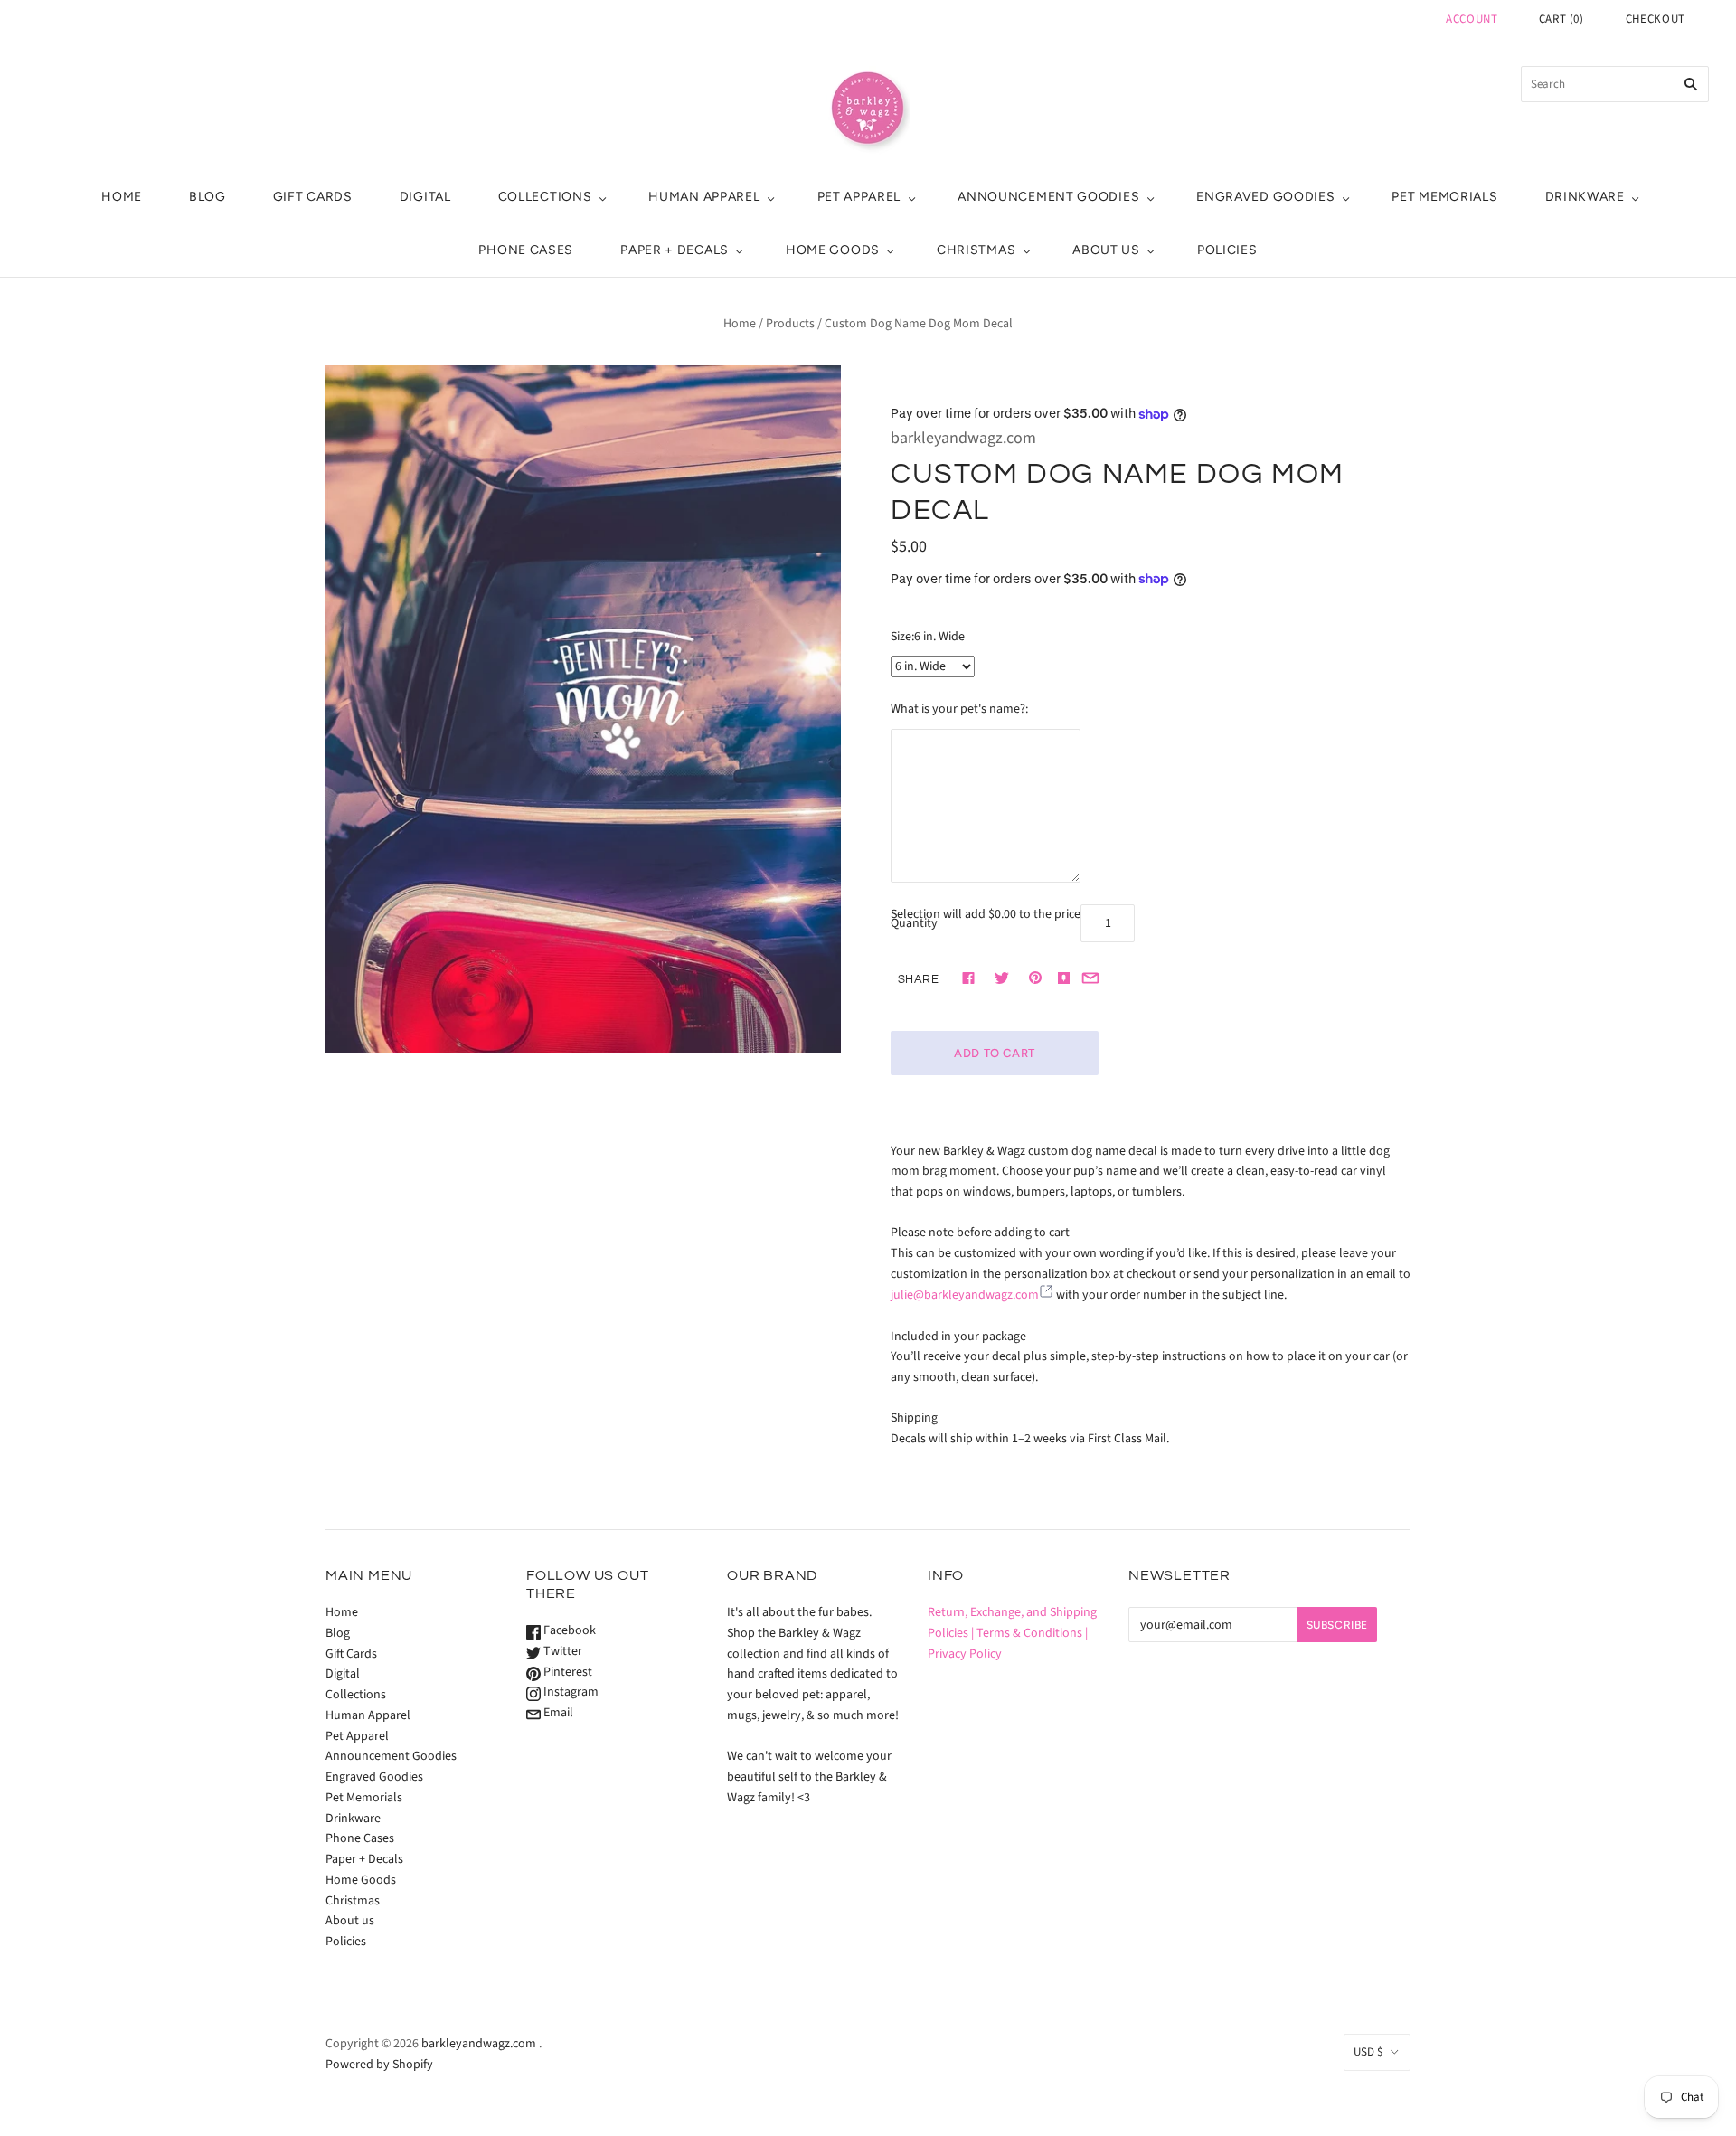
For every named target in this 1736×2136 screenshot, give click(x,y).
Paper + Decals (675, 250)
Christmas (976, 250)
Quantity (914, 923)
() (1561, 19)
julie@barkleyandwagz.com (965, 1295)
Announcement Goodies (1048, 197)
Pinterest (566, 1672)
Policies (1227, 250)
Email (557, 1713)
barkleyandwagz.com (963, 438)
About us (1106, 250)
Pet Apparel (859, 197)
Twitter (561, 1651)
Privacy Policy (965, 1654)
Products (790, 324)
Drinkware (1585, 197)
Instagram (570, 1692)
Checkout (1656, 19)
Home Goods (833, 250)
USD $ (1368, 2052)
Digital (425, 197)
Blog (208, 197)
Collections (545, 197)
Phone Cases (526, 250)
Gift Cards (313, 197)
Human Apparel (704, 197)
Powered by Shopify (379, 2065)
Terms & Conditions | (1032, 1633)
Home (122, 197)
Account (1472, 19)
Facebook (568, 1630)
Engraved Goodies (1265, 197)
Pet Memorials (1444, 197)
